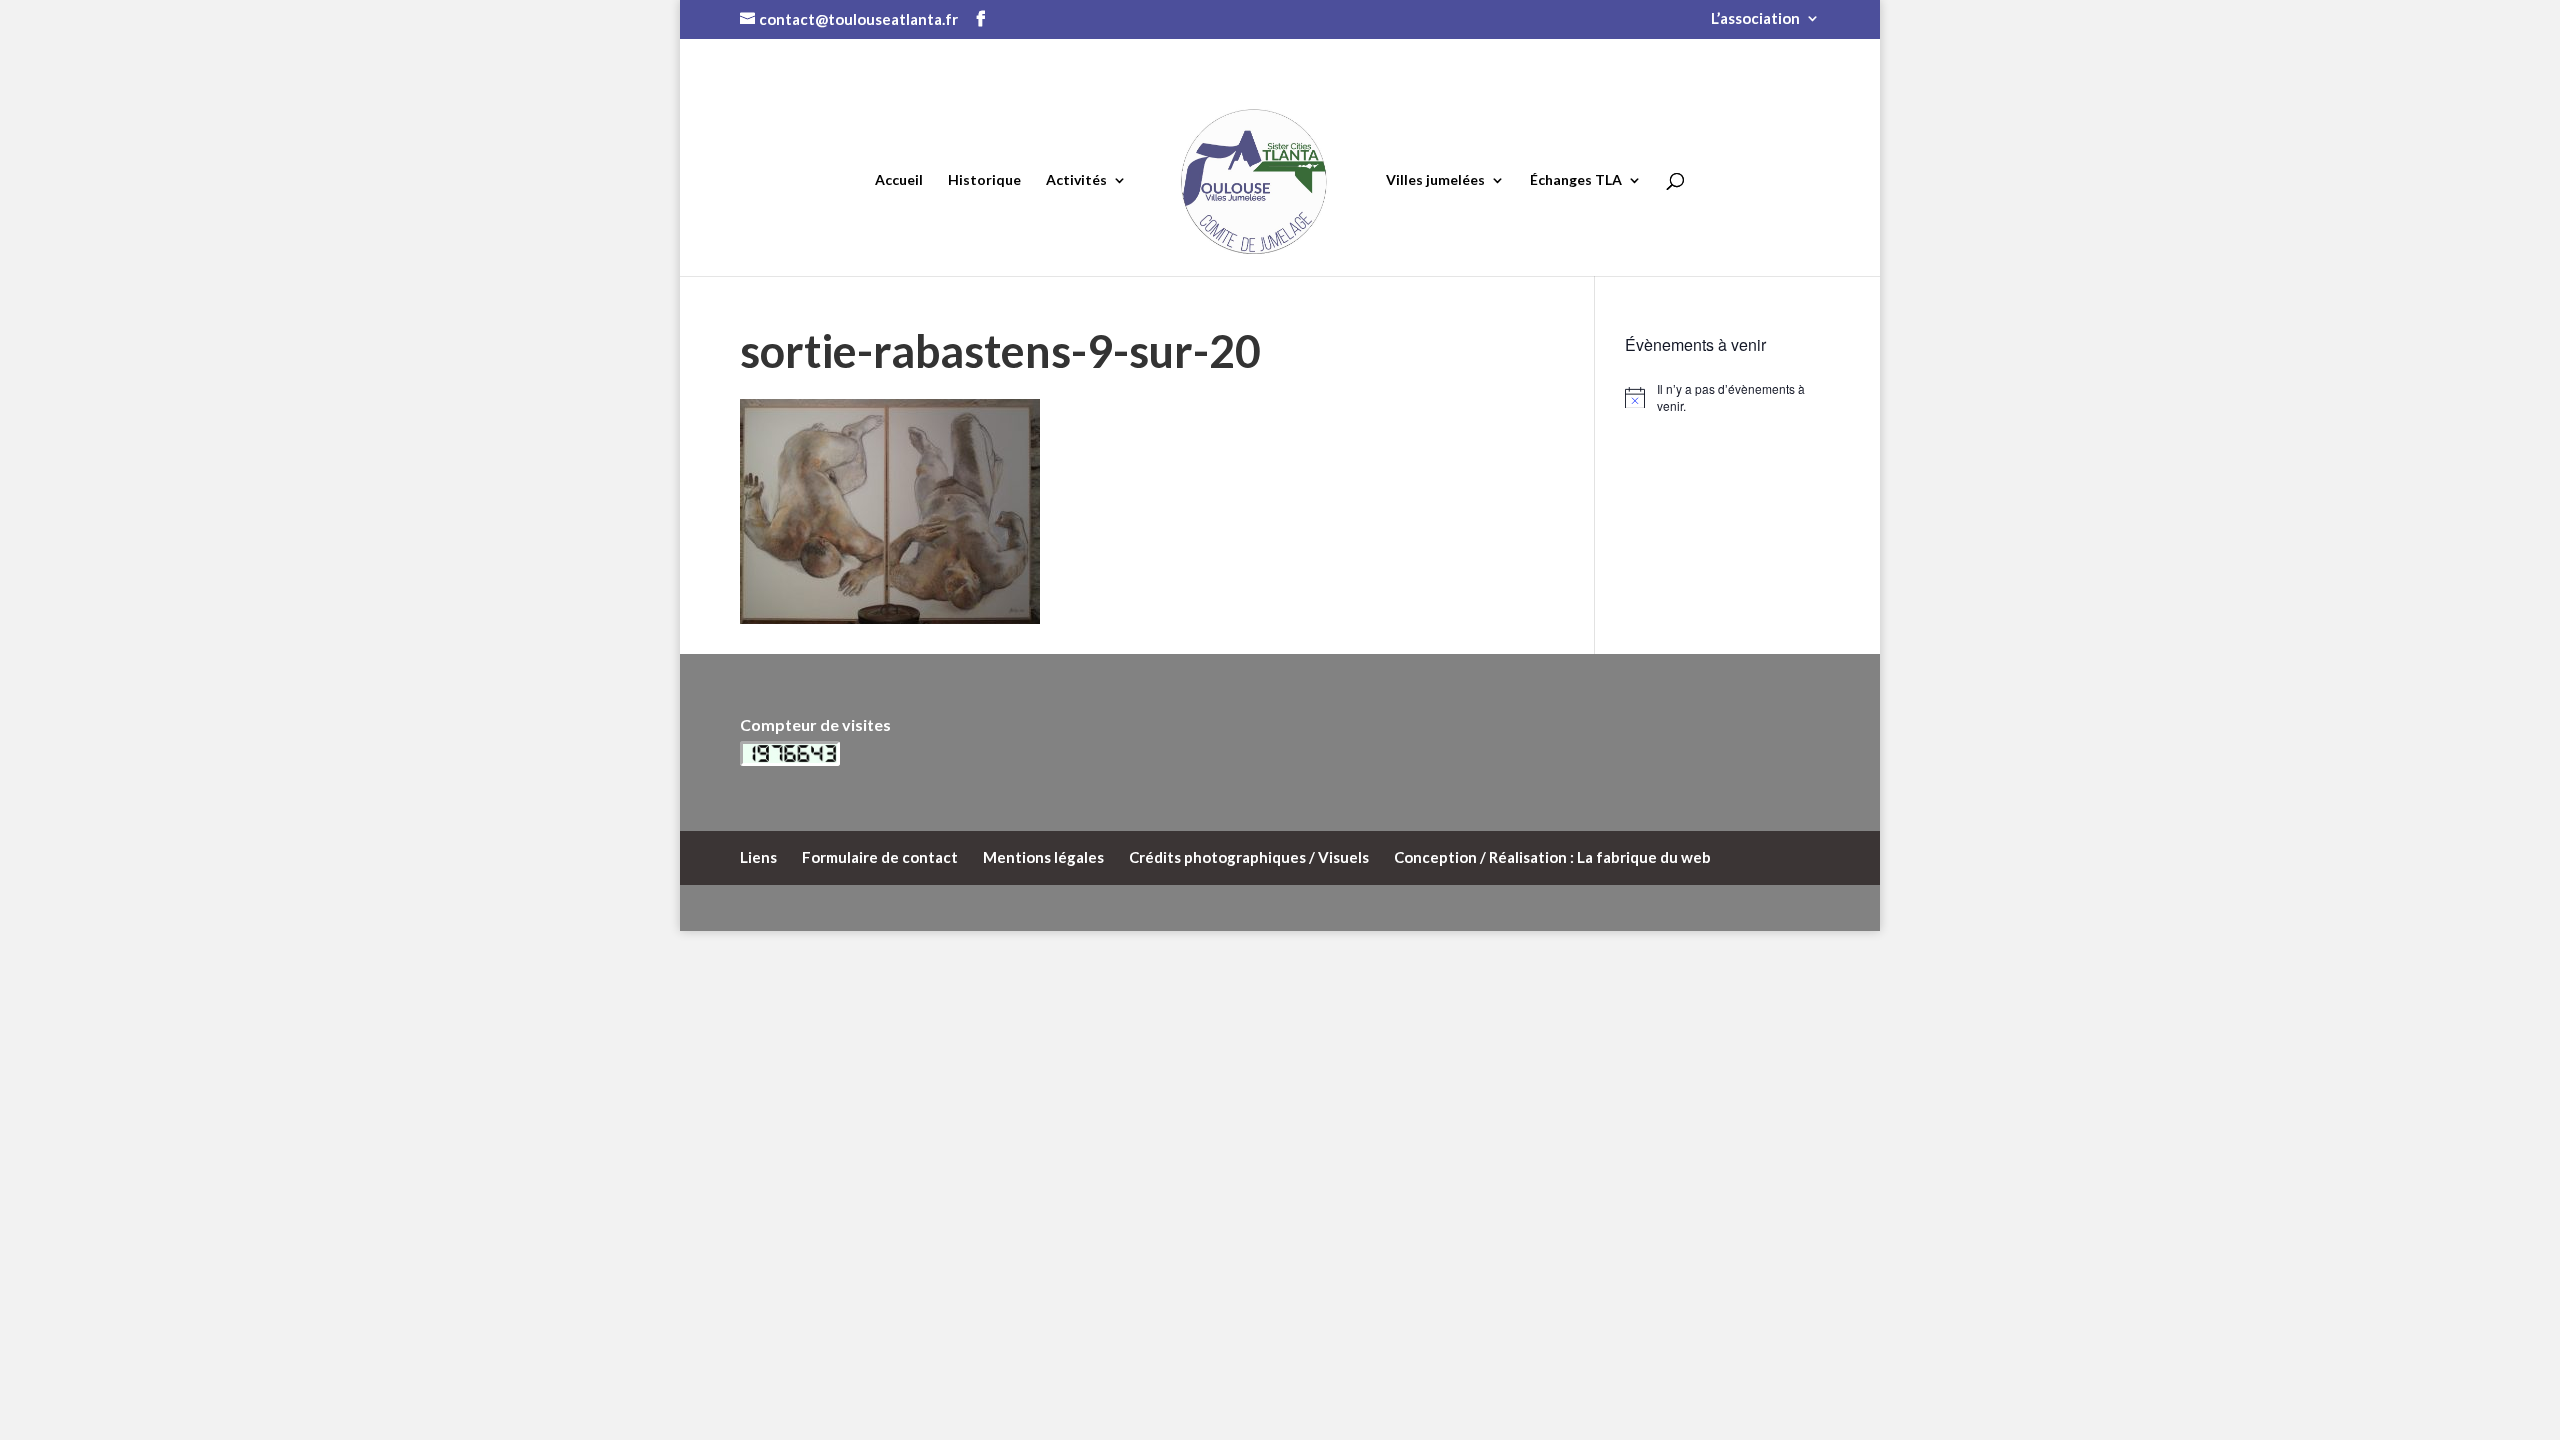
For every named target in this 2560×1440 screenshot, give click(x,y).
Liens (758, 857)
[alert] (1722, 397)
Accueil (899, 180)
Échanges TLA (1576, 180)
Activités (1076, 180)
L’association (1755, 19)
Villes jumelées (1435, 180)
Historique (984, 180)
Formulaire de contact (880, 857)
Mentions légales (1043, 857)
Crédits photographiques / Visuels (1249, 857)
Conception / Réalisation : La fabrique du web (1552, 857)
